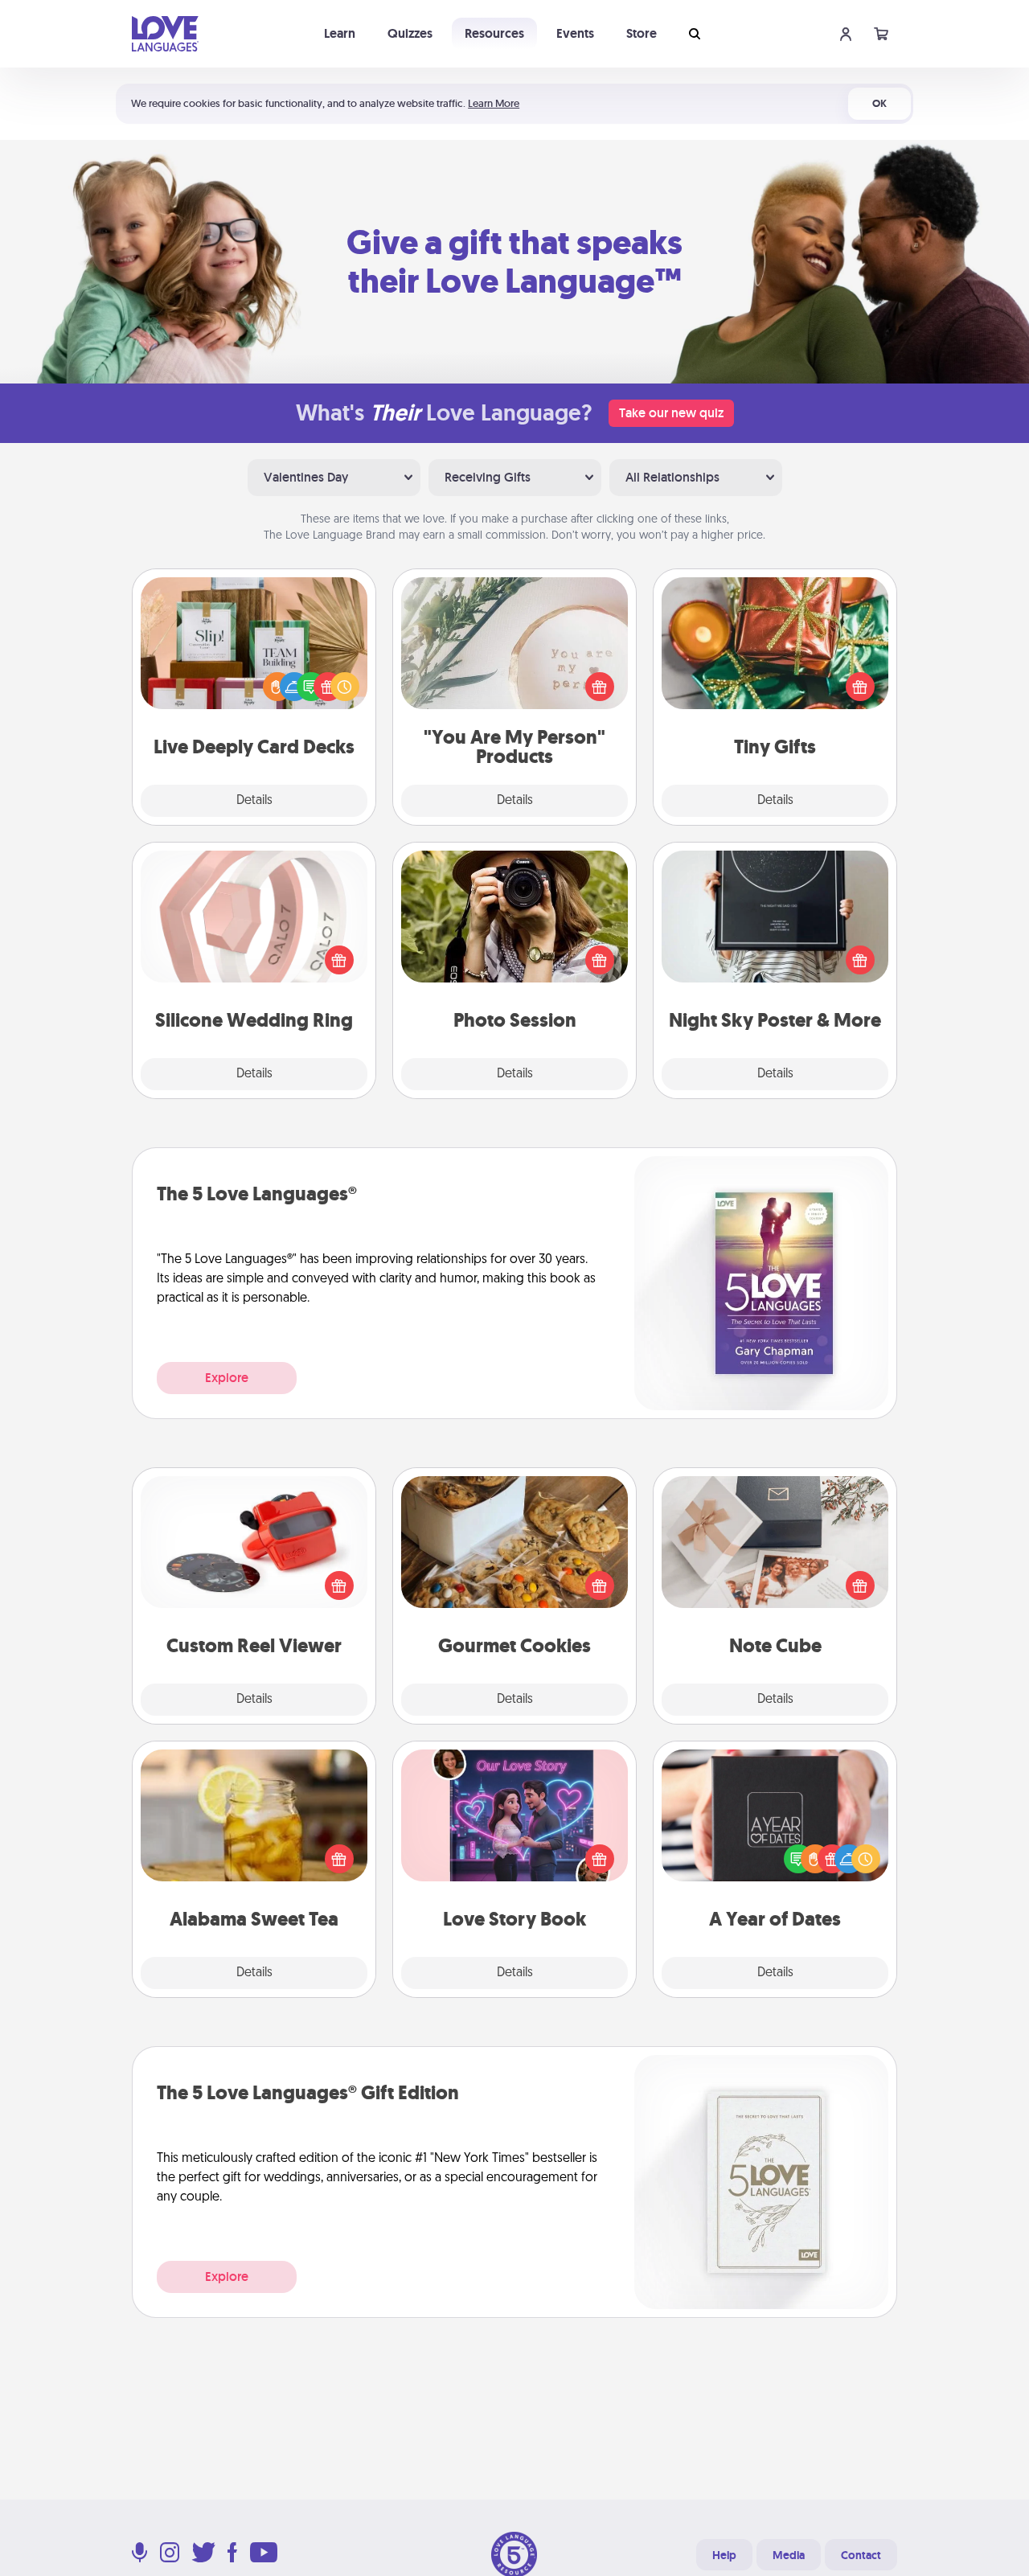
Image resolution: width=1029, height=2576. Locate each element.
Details (254, 801)
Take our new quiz (671, 413)
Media (789, 2555)
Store (642, 33)
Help (724, 2555)
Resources (494, 33)
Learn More (494, 103)
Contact (861, 2555)
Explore (227, 1378)
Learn (340, 33)
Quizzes (410, 33)
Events (575, 33)
